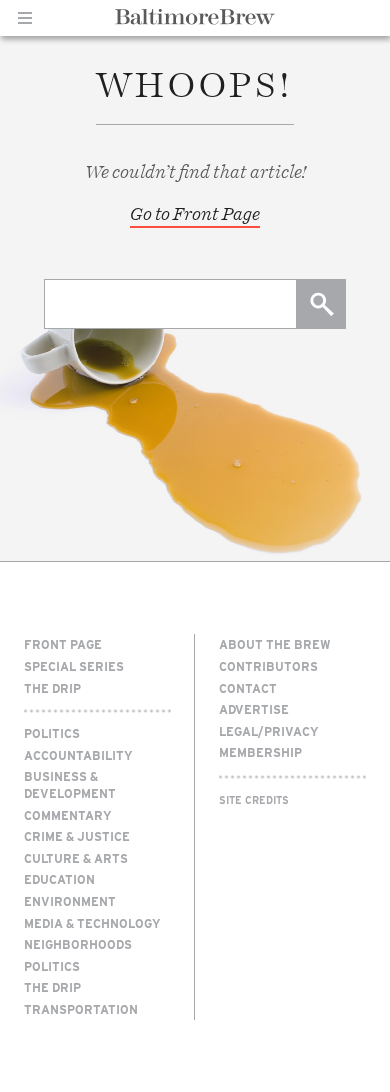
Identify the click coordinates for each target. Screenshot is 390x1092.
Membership (260, 752)
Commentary (68, 815)
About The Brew (275, 644)
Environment (70, 901)
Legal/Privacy (269, 731)
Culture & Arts (76, 858)
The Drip (52, 688)
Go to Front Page (195, 213)
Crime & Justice (77, 836)
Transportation (81, 1009)
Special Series (74, 666)
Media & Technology (92, 923)
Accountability (78, 755)
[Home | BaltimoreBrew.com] (195, 17)
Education (59, 879)
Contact (248, 688)
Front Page (63, 644)
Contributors (268, 666)
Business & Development (70, 784)
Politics (52, 733)
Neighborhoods (78, 944)
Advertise (254, 709)
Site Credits (254, 800)
